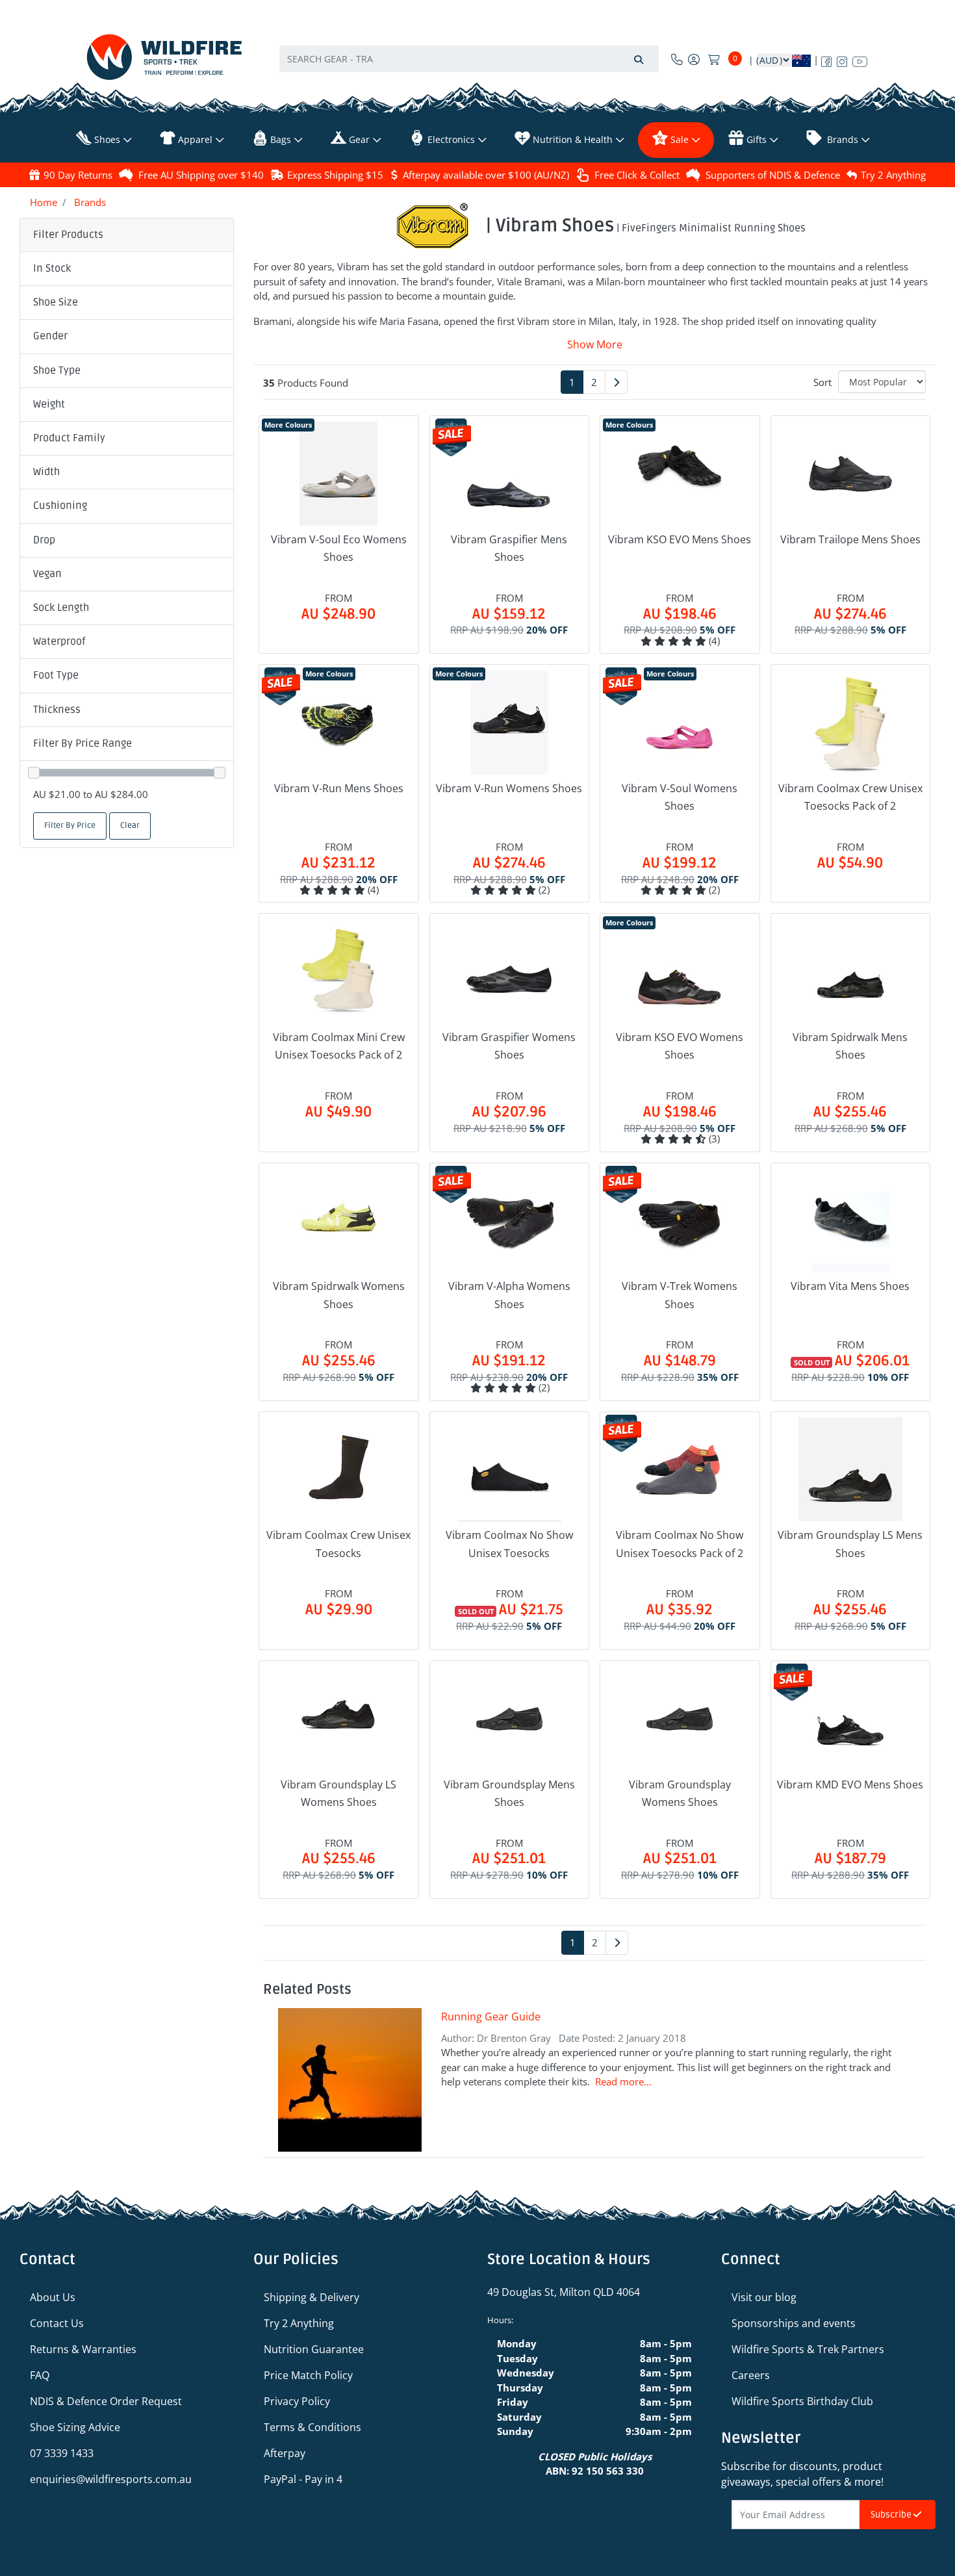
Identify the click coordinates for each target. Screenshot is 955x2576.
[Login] (694, 59)
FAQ (40, 2375)
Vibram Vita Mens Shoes (850, 1286)
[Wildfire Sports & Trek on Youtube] (860, 59)
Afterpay (285, 2453)
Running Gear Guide (491, 2016)
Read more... (623, 2081)
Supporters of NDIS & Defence (773, 175)
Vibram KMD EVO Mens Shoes (850, 1784)
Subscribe (892, 2515)
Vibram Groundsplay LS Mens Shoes (850, 1544)
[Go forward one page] (616, 382)
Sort (822, 382)
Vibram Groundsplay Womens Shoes (680, 1793)
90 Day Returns (78, 175)
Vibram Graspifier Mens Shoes (509, 548)
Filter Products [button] (68, 235)
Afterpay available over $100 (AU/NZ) (486, 175)
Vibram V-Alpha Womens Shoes (509, 1295)
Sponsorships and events (794, 2323)
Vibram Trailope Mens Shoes (850, 539)
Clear (130, 826)
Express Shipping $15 (335, 175)
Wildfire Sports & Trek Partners (808, 2349)
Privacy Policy (297, 2401)
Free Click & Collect (637, 175)
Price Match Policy (308, 2375)
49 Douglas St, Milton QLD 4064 (564, 2292)
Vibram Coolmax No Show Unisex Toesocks (509, 1544)
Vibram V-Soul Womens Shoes (680, 797)
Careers (751, 2375)
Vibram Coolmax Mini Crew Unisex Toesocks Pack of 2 (339, 1046)
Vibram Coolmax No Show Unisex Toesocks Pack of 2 (680, 1544)
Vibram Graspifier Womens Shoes (509, 1046)
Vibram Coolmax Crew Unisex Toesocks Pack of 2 (850, 797)
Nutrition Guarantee (314, 2349)
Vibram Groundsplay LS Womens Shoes (338, 1793)
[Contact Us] (677, 59)
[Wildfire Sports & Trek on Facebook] (826, 59)
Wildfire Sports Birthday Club (802, 2401)
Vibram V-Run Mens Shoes (339, 788)
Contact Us (57, 2323)
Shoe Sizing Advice (75, 2427)
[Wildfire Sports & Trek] (164, 57)
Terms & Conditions (312, 2427)
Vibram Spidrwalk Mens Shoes (850, 1046)
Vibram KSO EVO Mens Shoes (680, 539)
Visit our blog (764, 2297)
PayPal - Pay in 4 (303, 2479)
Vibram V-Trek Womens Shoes (680, 1295)
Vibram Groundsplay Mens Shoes (509, 1793)
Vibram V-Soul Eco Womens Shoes (339, 548)
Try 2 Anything (893, 175)
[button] (127, 269)
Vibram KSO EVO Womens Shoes (680, 1046)
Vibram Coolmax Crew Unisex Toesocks (338, 1544)
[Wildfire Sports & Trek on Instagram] (842, 59)
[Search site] (639, 59)
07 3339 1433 (62, 2453)
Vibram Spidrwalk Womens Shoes (339, 1295)
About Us (53, 2297)
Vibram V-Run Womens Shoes (509, 788)
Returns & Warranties (83, 2349)
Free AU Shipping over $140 (201, 175)
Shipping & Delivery (312, 2297)
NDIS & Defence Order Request (106, 2401)
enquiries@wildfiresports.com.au (111, 2479)
